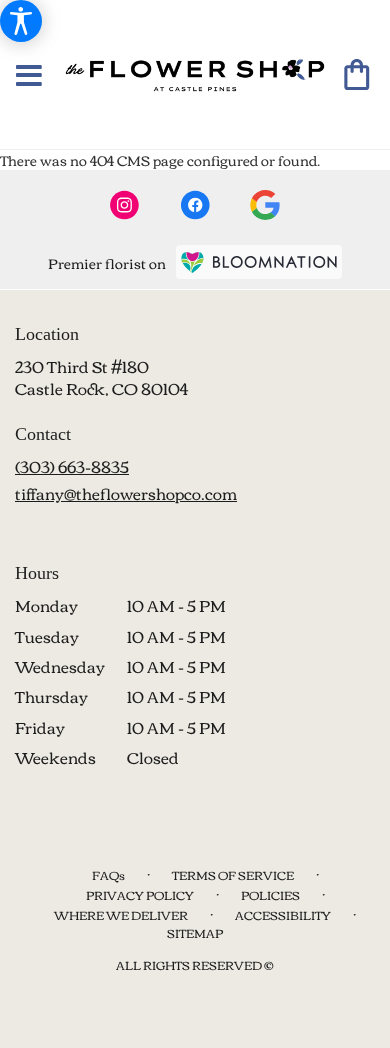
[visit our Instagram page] (125, 205)
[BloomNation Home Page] (259, 262)
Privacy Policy (140, 894)
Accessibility (283, 914)
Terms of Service (233, 874)
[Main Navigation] (29, 76)
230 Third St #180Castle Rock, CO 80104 (101, 377)
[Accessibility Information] (21, 21)
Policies (270, 894)
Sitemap (195, 932)
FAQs (108, 874)
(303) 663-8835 (72, 466)
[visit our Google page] (265, 205)
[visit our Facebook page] (195, 205)
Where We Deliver (121, 914)
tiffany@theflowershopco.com (126, 493)
